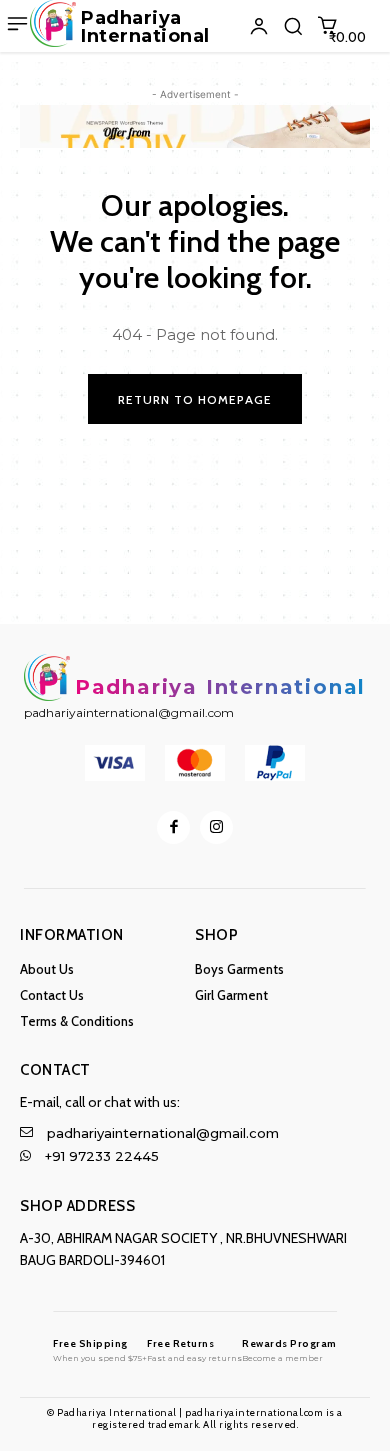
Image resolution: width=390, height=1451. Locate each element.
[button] (293, 26)
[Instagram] (216, 827)
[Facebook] (173, 827)
